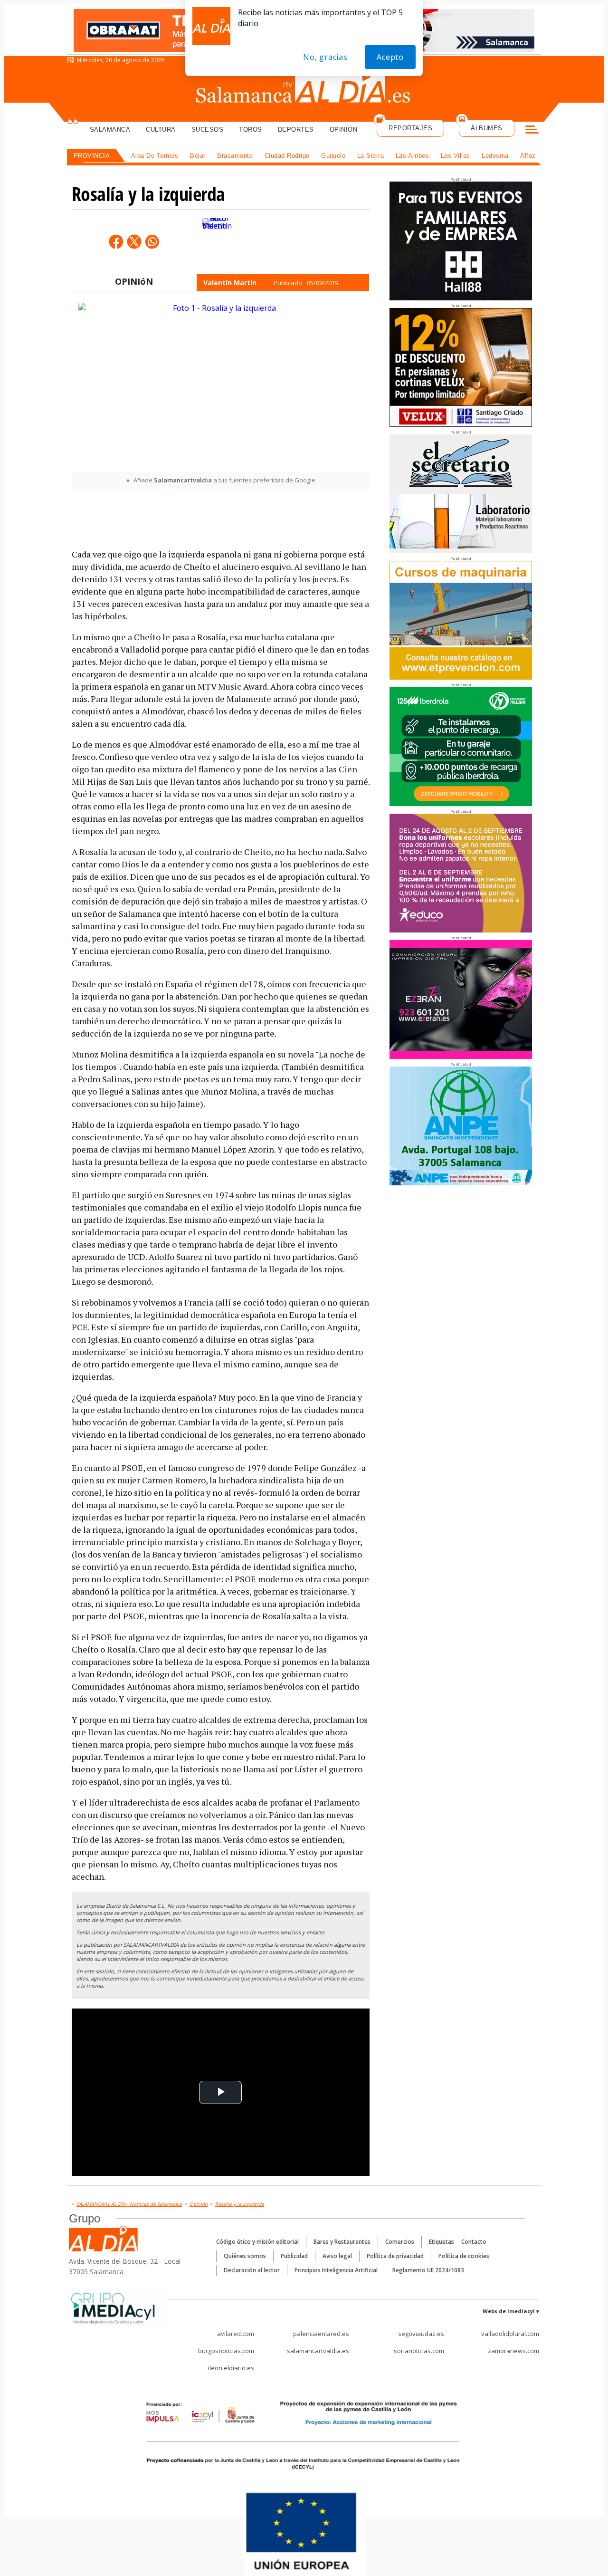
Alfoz (528, 156)
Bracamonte (235, 156)
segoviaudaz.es (421, 2334)
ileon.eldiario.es (231, 2368)
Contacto (474, 2242)
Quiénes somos (245, 2256)
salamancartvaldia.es (318, 2351)
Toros (251, 130)
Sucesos (208, 130)
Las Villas (456, 156)
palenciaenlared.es (321, 2334)
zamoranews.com (513, 2351)
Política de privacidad (395, 2256)
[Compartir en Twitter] (134, 241)
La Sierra (371, 156)
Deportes (296, 130)
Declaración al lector (252, 2270)
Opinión (344, 130)
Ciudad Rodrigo (287, 156)
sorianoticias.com (419, 2351)
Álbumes (487, 128)
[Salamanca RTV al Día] (304, 88)
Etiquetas (442, 2242)
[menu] (532, 131)
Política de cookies (464, 2256)
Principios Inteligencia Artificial (336, 2270)
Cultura (161, 130)
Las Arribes (413, 156)
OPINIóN (134, 281)
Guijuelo (333, 156)
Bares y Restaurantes (342, 2242)
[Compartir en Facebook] (116, 241)
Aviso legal (337, 2256)
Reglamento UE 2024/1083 (428, 2270)
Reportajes (410, 128)
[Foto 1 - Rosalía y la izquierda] (220, 386)
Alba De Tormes (155, 156)
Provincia (92, 156)
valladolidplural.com (510, 2334)
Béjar (198, 156)
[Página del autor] (217, 242)
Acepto (390, 57)
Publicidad (294, 2256)
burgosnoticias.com (226, 2351)
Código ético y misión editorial (257, 2242)
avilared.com (236, 2334)
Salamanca (110, 130)
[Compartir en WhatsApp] (152, 241)
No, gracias (325, 57)
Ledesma (495, 156)
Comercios (400, 2242)
